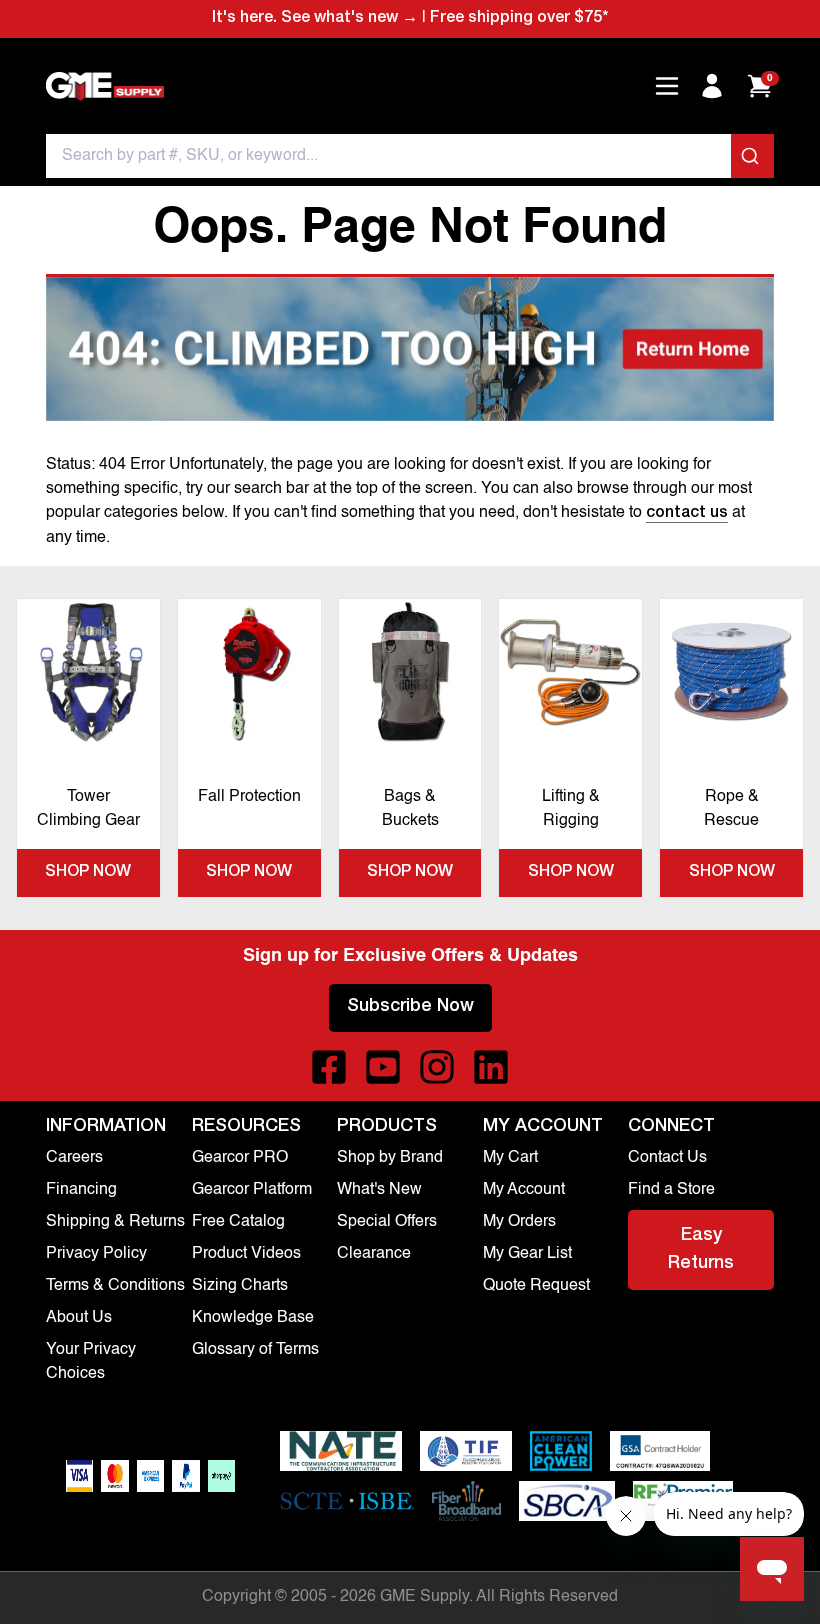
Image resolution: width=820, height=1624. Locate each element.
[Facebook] (329, 1067)
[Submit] (752, 156)
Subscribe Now (410, 1007)
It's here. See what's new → (315, 19)
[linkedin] (491, 1067)
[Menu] (667, 86)
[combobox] (410, 156)
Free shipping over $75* (519, 19)
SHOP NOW (88, 873)
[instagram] (437, 1067)
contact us (687, 514)
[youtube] (383, 1067)
